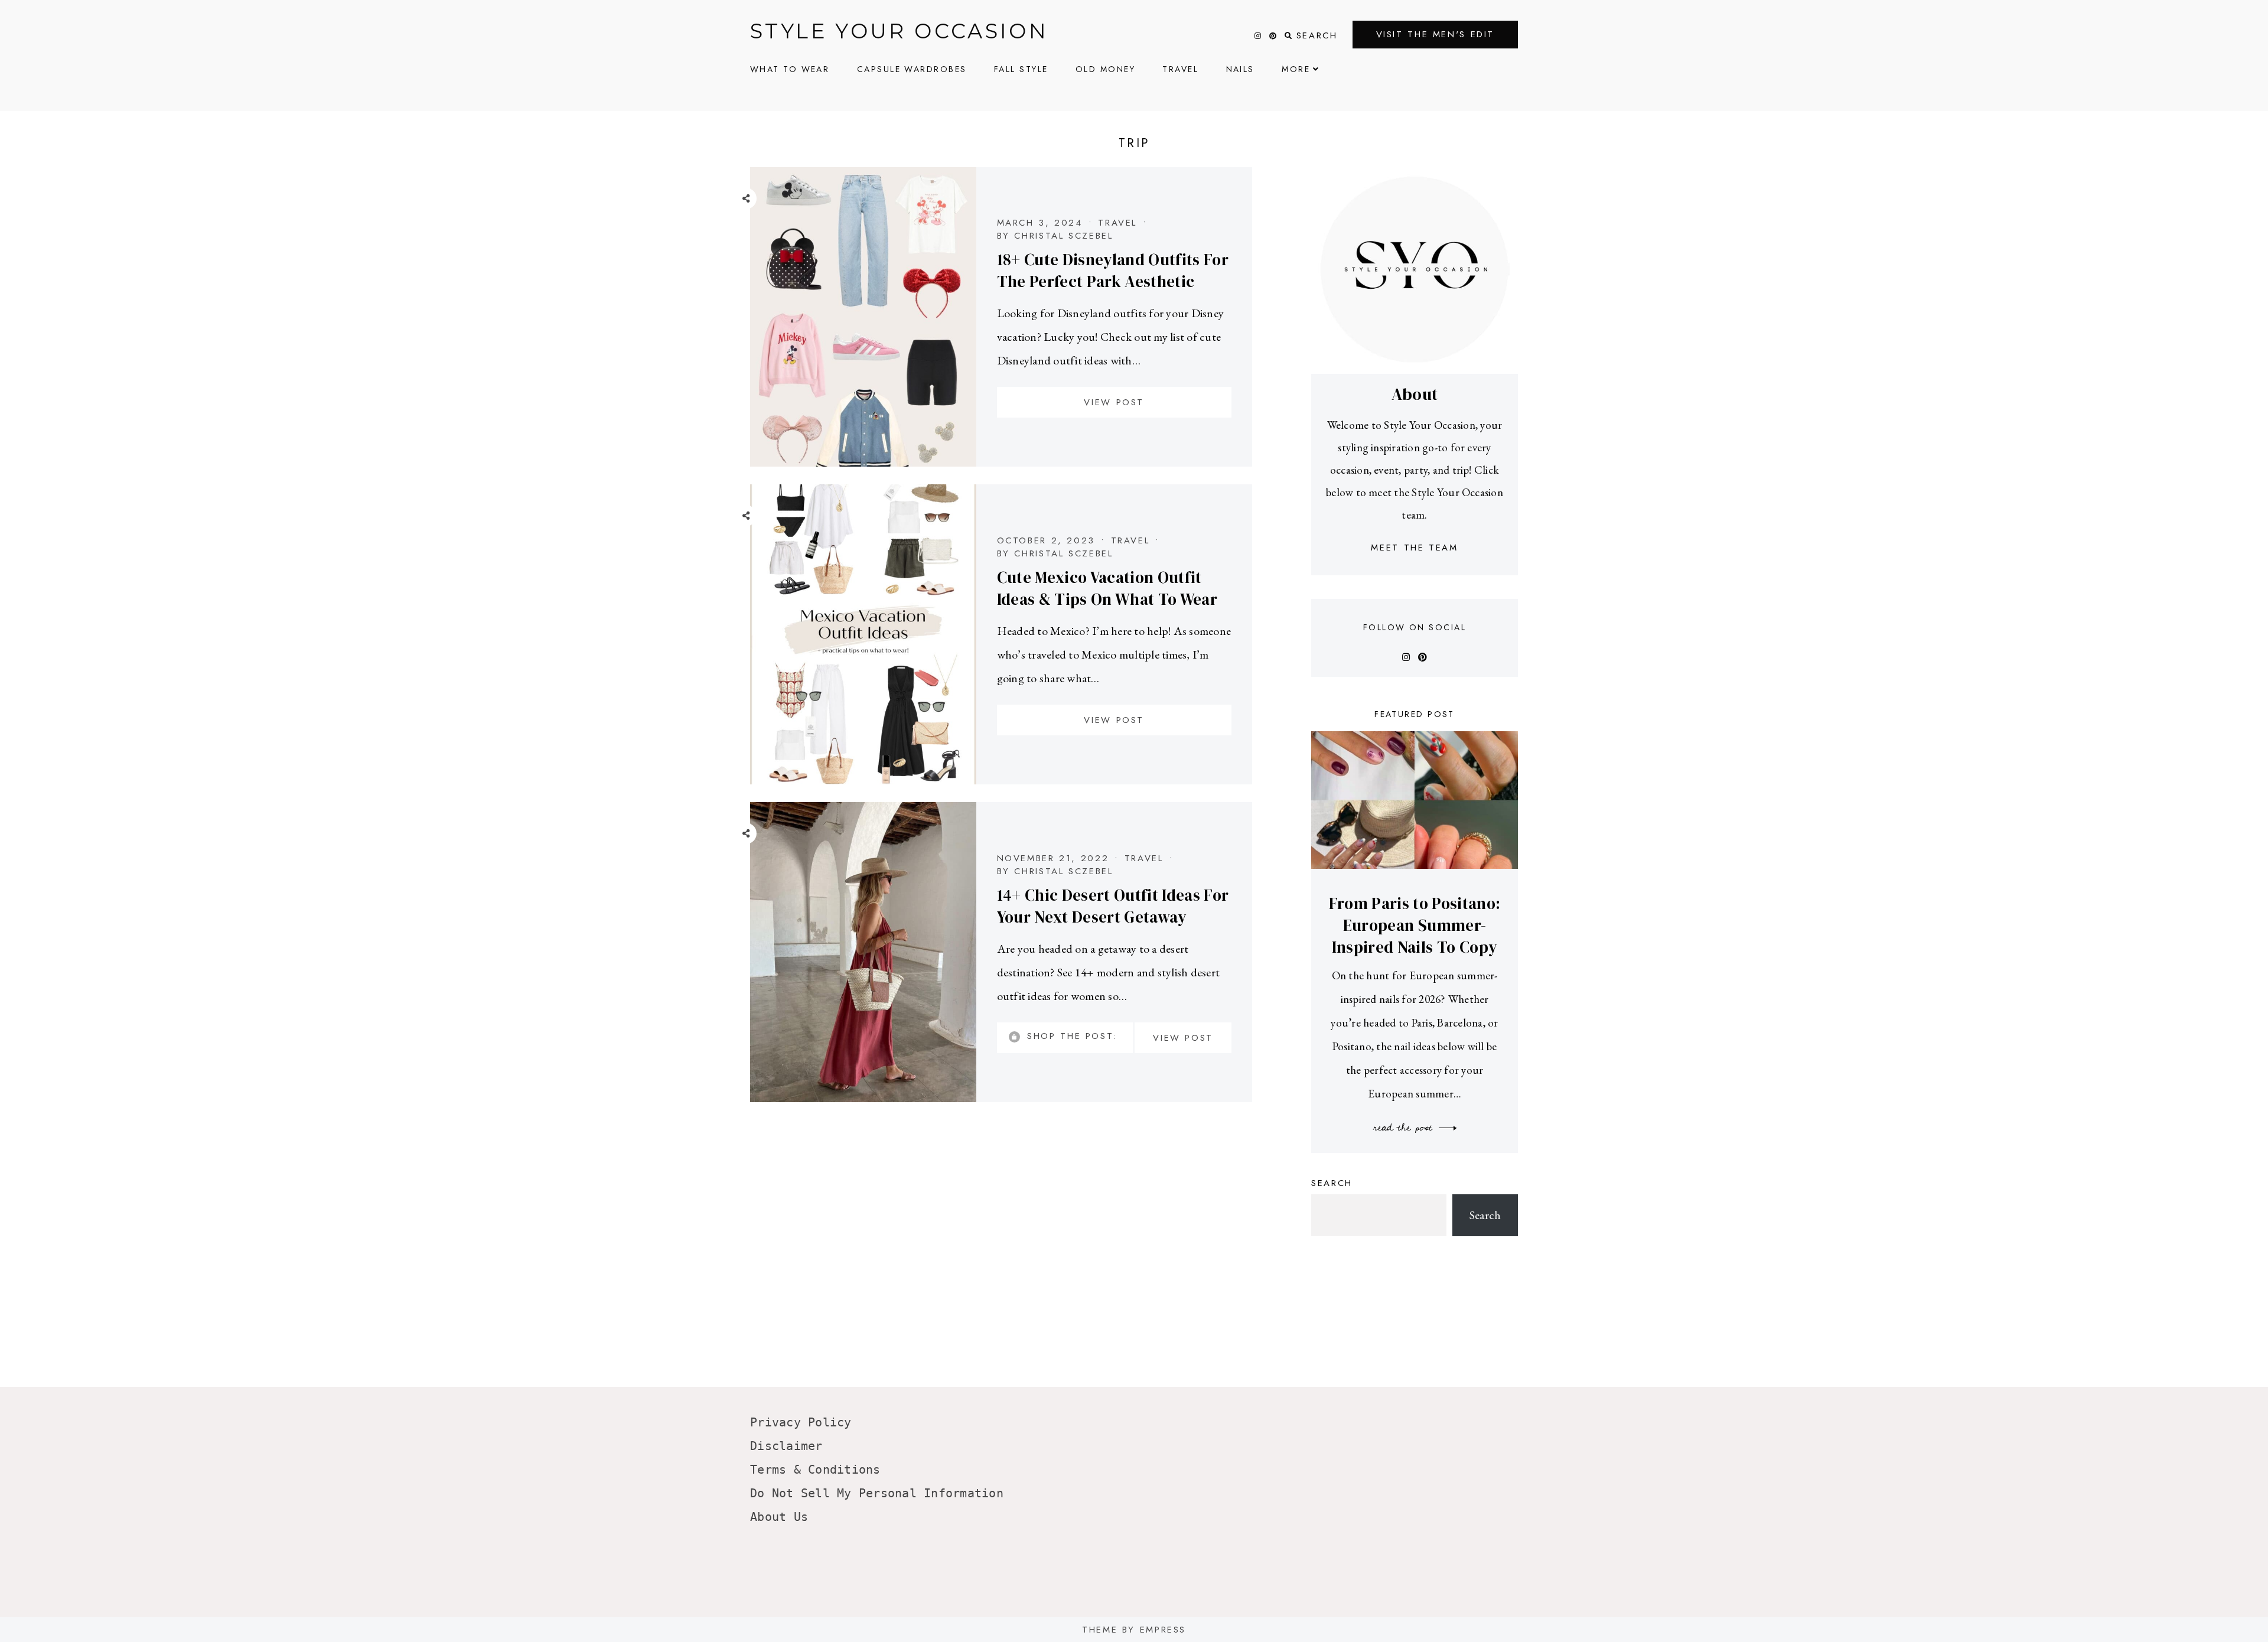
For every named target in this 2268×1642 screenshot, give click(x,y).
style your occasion (899, 31)
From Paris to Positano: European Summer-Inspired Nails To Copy (1415, 925)
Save (755, 277)
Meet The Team (1414, 548)
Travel (1180, 69)
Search (1332, 1183)
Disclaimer (786, 1446)
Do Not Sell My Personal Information (877, 1493)
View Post (1114, 402)
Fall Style (1021, 69)
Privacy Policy (801, 1422)
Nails (1240, 69)
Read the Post (1405, 1128)
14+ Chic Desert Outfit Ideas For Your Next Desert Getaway (1113, 906)
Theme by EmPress (1134, 1630)
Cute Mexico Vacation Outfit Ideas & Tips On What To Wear (1107, 588)
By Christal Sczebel (1055, 236)
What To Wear (790, 69)
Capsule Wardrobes (912, 69)
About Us (779, 1517)
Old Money (1105, 69)
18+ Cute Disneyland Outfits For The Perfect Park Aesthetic (1113, 271)
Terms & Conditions (815, 1470)
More (1296, 69)
